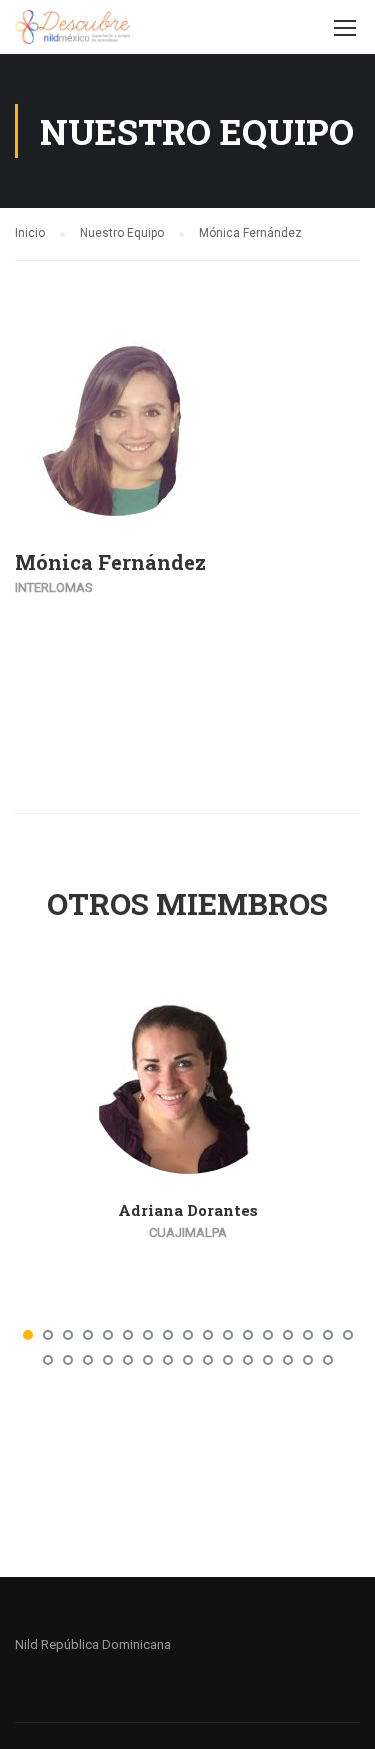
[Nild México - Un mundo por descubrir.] (72, 32)
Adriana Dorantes (188, 1210)
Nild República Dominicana (93, 1644)
